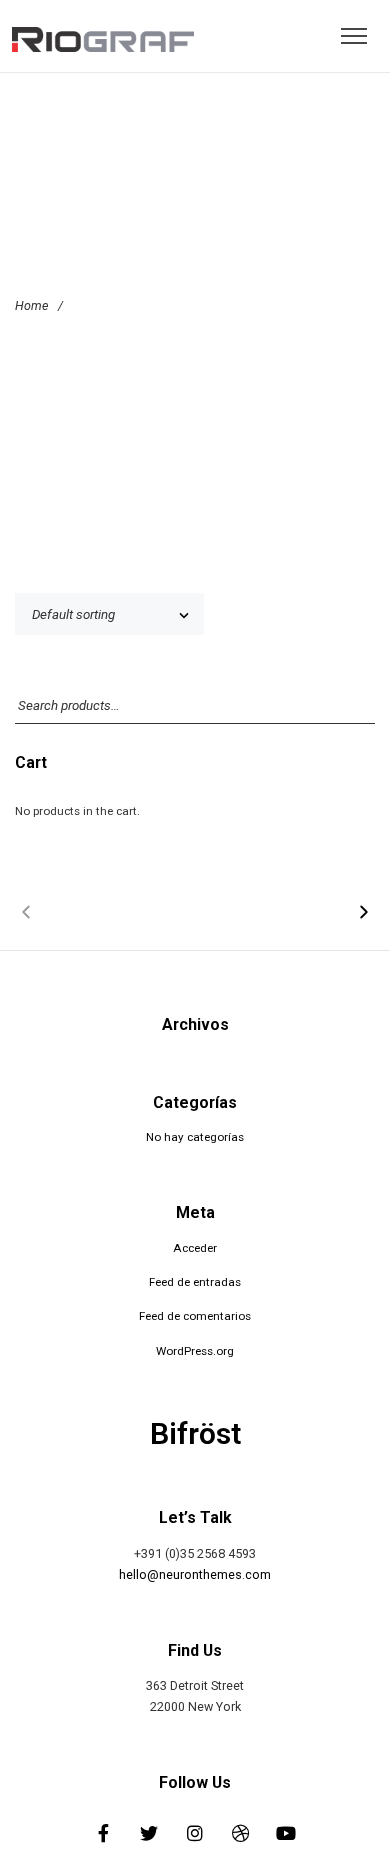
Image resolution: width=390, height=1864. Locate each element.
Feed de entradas (195, 1282)
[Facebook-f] (104, 1833)
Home (31, 305)
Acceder (195, 1248)
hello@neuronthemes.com (195, 1574)
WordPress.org (195, 1351)
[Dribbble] (241, 1833)
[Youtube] (286, 1833)
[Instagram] (195, 1833)
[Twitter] (150, 1833)
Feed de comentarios (195, 1316)
